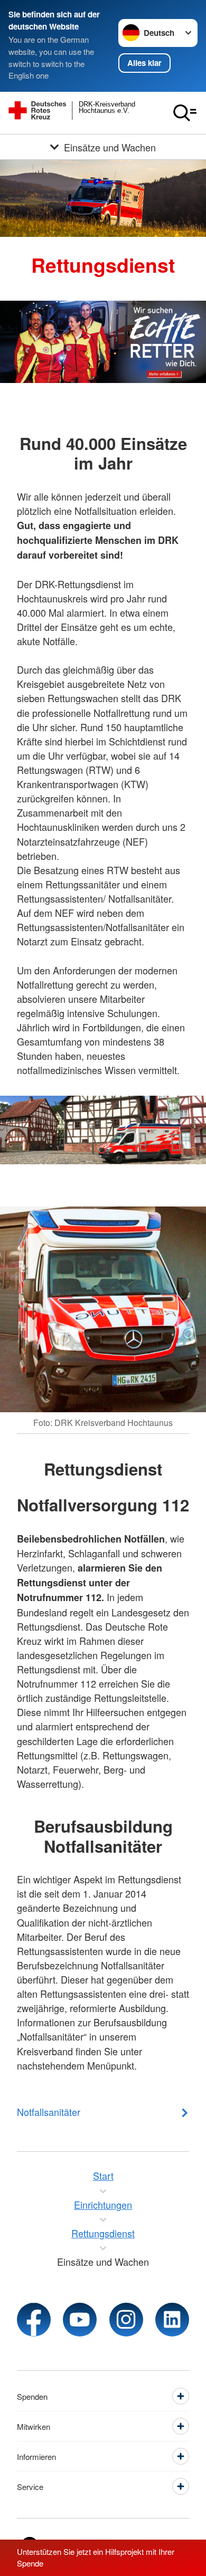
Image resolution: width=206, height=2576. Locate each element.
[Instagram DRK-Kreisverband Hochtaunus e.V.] (126, 2320)
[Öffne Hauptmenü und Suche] (185, 113)
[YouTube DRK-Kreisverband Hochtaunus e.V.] (80, 2320)
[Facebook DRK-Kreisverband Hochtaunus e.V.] (34, 2320)
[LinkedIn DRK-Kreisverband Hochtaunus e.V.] (172, 2320)
